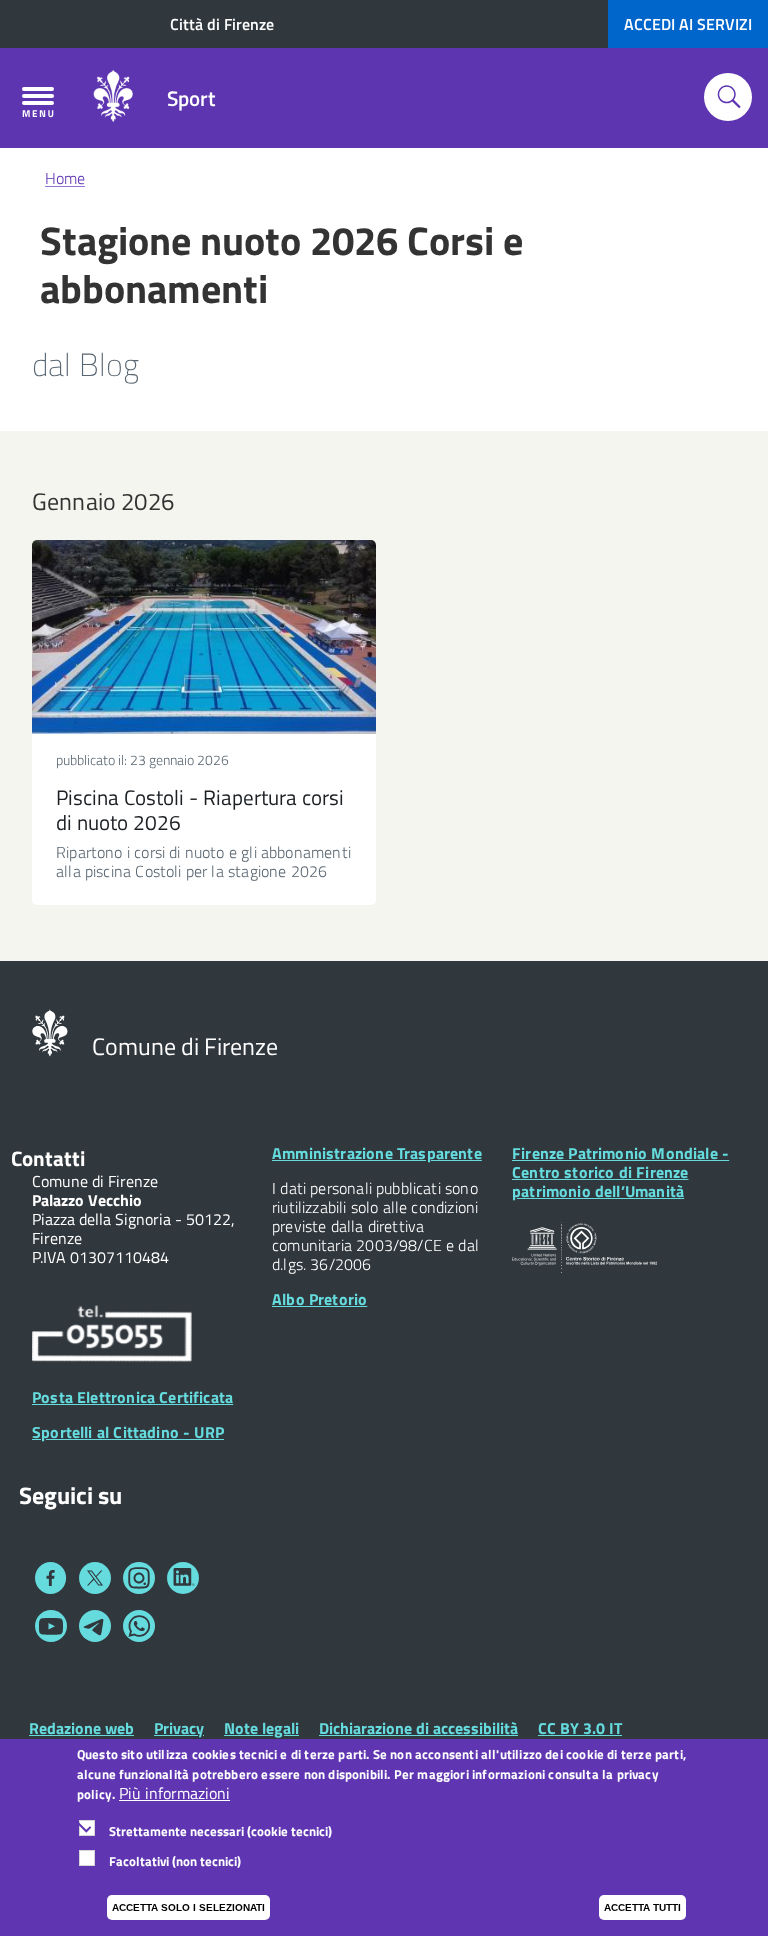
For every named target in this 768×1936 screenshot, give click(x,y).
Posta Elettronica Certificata (132, 1397)
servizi (688, 24)
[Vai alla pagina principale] (113, 98)
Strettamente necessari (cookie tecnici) (220, 1831)
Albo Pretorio (319, 1299)
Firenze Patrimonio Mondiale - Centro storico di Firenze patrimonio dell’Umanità (620, 1172)
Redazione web (81, 1728)
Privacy (179, 1728)
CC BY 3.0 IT (580, 1728)
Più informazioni (174, 1793)
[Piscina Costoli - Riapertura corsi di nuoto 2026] (204, 637)
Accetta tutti (642, 1907)
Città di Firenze (222, 24)
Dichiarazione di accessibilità (418, 1728)
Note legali (261, 1728)
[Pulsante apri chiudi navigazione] (38, 102)
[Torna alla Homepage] (50, 1031)
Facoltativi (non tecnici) (175, 1861)
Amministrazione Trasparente (377, 1153)
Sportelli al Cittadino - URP (128, 1432)
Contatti (48, 1158)
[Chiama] (112, 1336)
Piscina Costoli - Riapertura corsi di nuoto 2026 (200, 809)
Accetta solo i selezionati (188, 1907)
